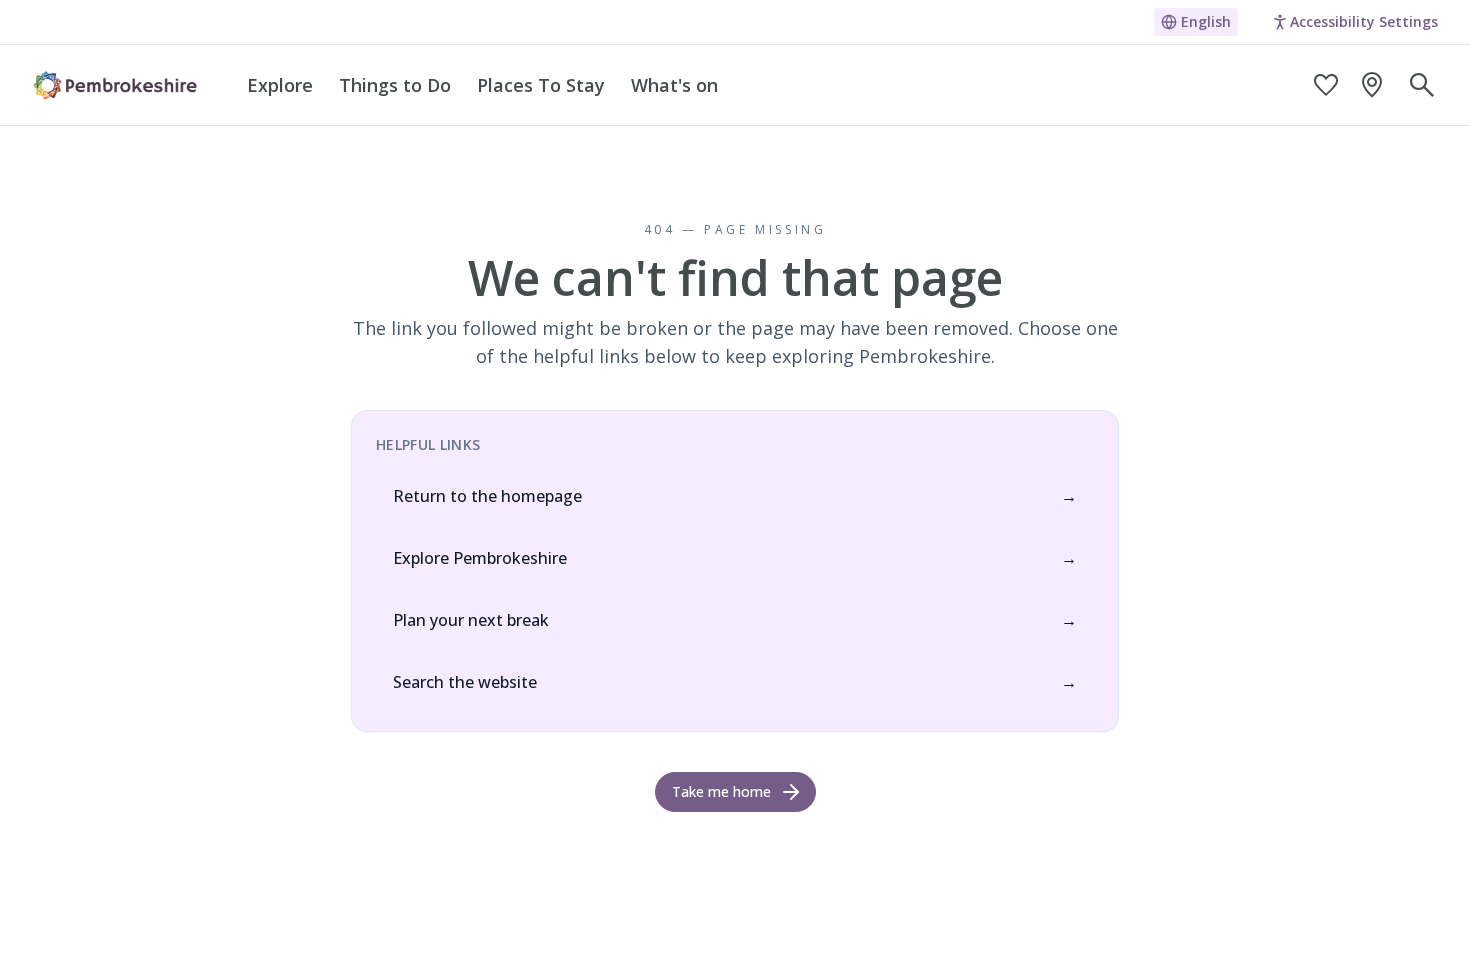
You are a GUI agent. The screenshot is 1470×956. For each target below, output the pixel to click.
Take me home (721, 791)
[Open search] (1422, 85)
